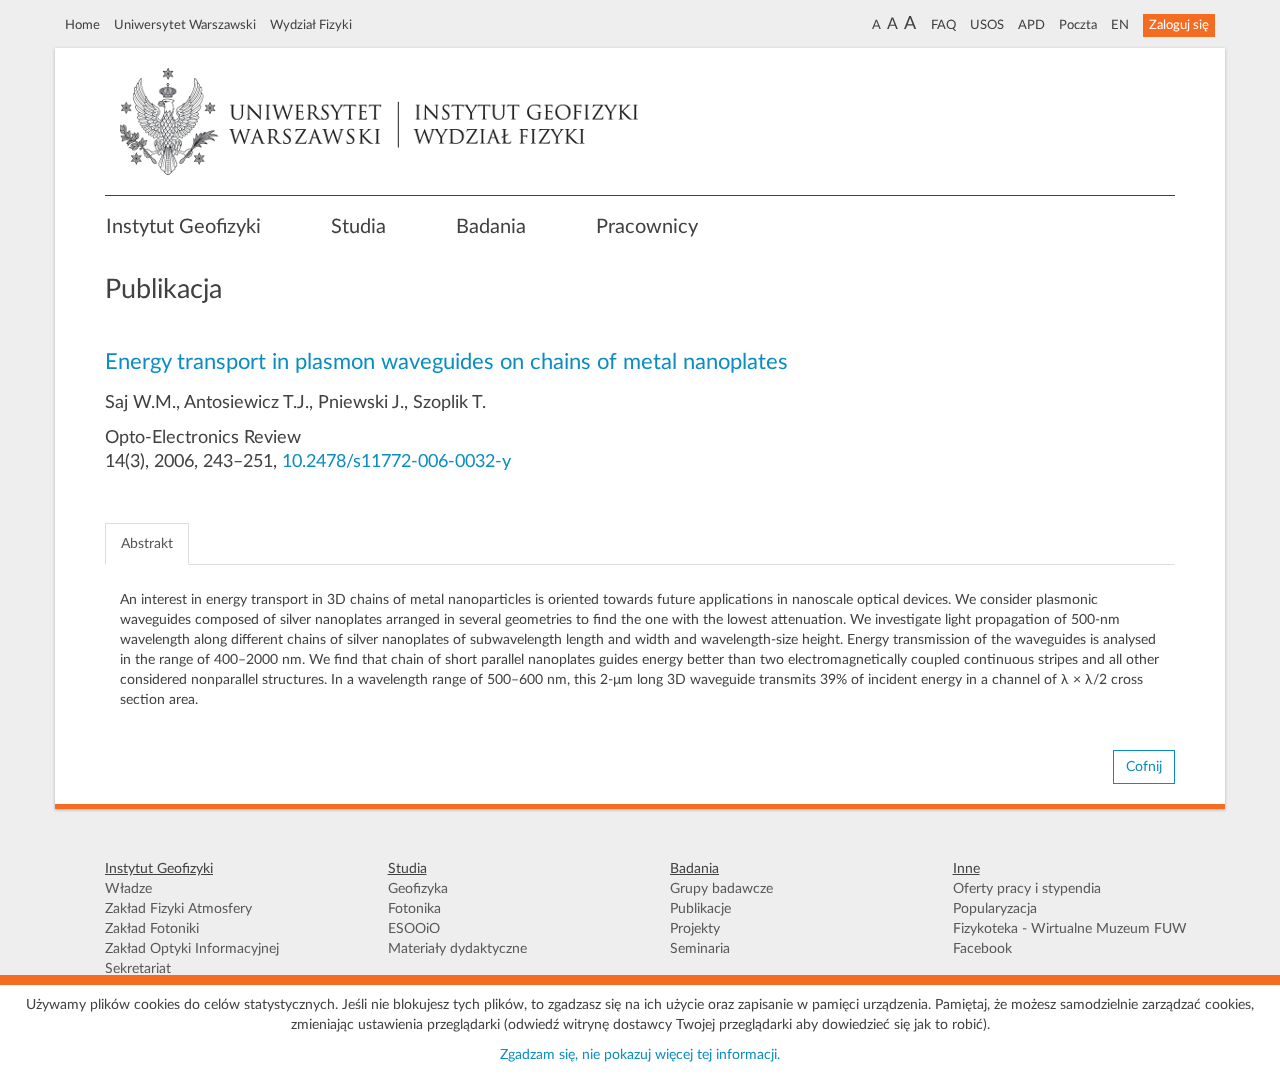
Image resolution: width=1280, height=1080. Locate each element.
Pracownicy (647, 227)
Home (82, 25)
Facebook (982, 949)
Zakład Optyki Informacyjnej (192, 949)
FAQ (943, 25)
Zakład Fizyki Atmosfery (178, 909)
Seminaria (700, 949)
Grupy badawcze (721, 889)
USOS (987, 25)
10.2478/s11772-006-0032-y (396, 462)
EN (1120, 25)
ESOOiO (414, 929)
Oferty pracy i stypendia (1027, 889)
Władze (128, 889)
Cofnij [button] (1144, 767)
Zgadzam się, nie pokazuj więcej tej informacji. (640, 1055)
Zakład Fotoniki (152, 929)
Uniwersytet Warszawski (185, 25)
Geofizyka (418, 889)
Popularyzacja (995, 909)
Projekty (695, 929)
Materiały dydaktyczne (457, 949)
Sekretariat (138, 969)
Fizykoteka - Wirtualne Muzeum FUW (1070, 929)
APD (1031, 25)
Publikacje (700, 909)
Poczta (1078, 25)
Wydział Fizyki (311, 25)
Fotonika (414, 909)
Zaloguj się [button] (1179, 25)
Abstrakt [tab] (147, 544)
